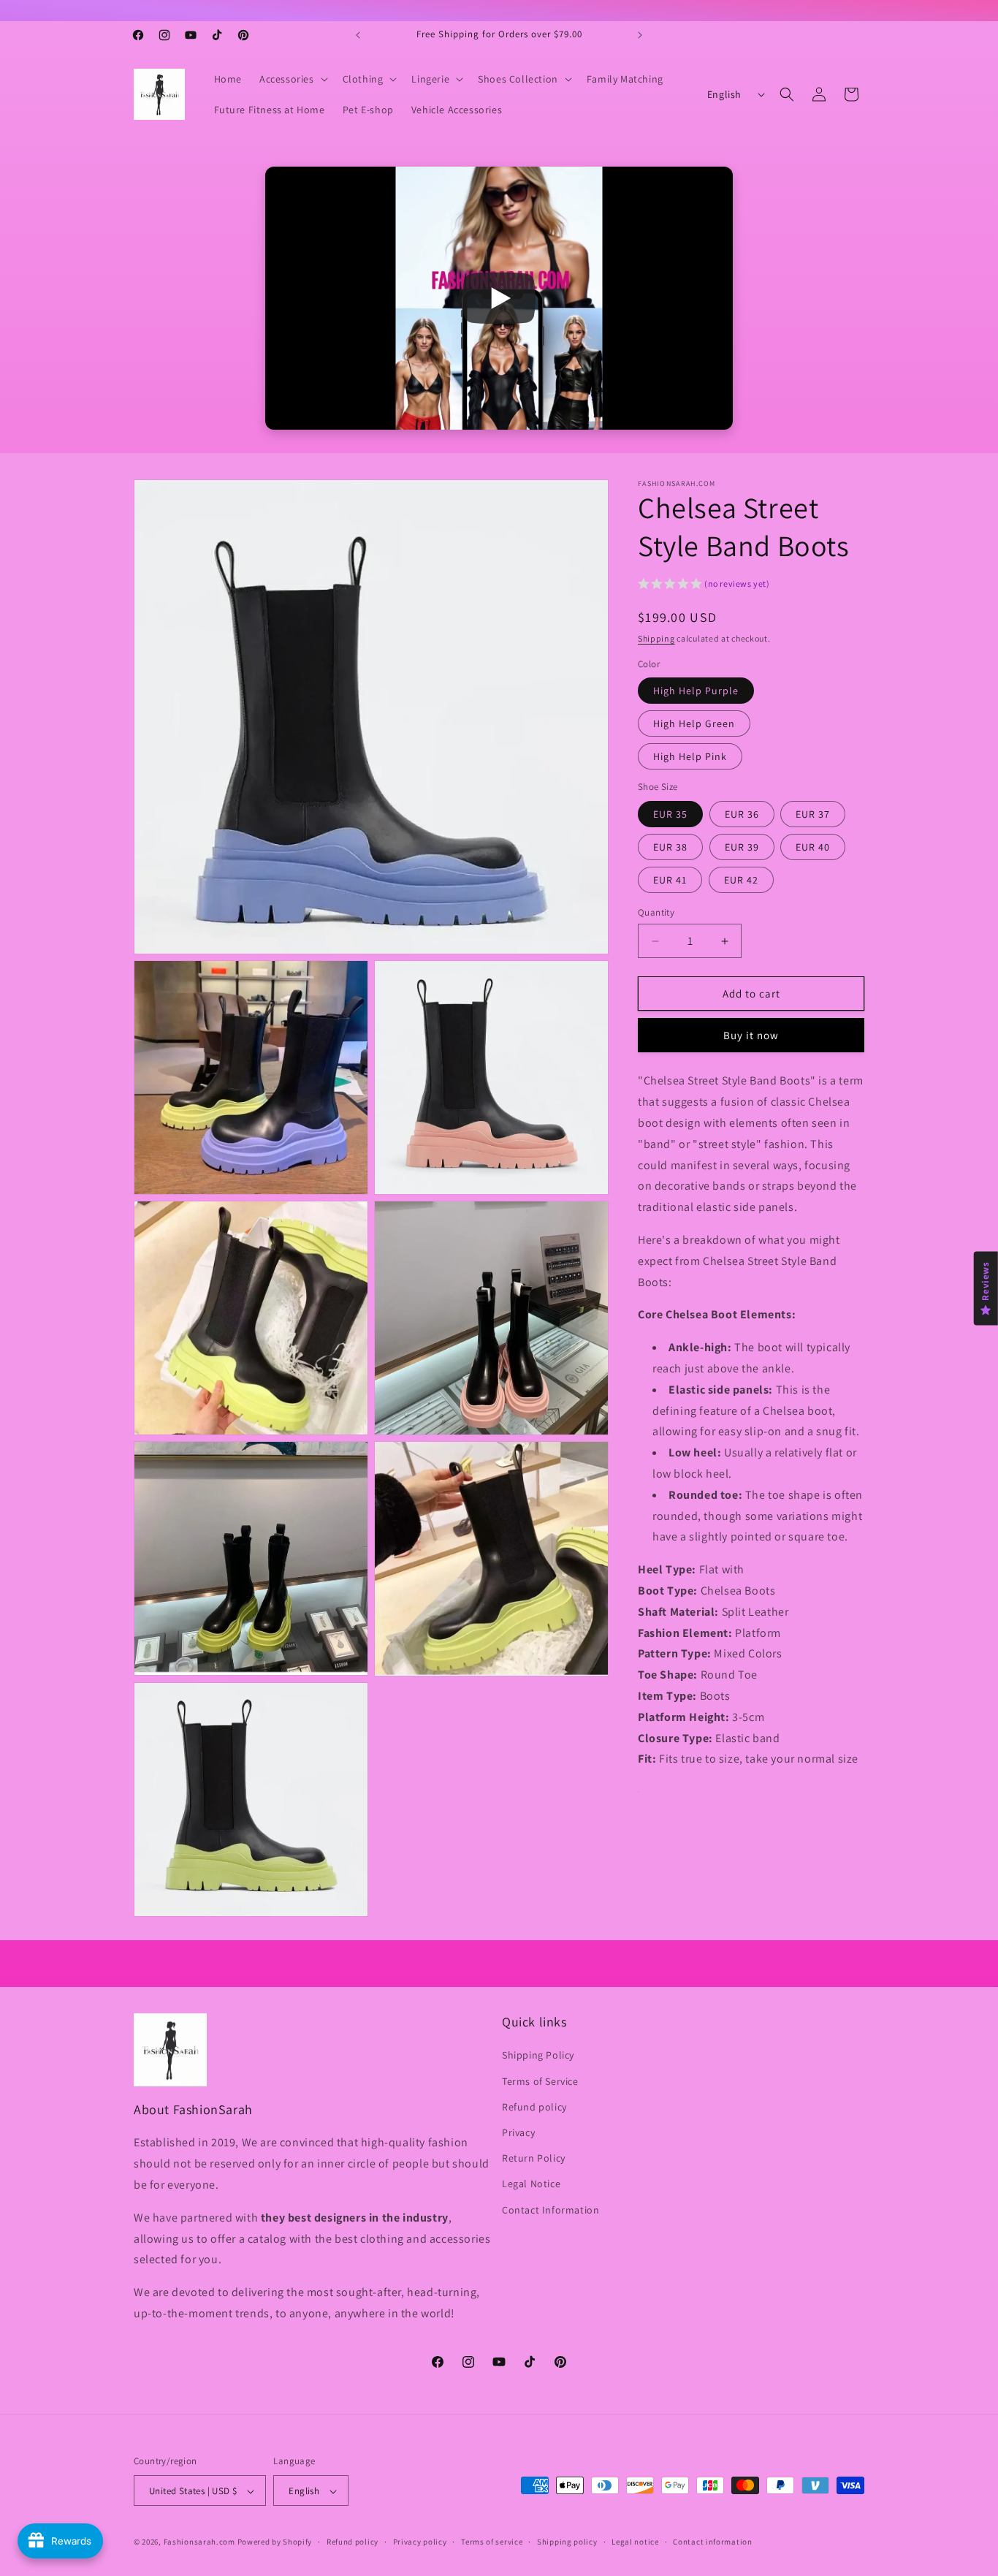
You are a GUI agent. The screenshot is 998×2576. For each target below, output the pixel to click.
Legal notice (635, 2542)
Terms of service (492, 2542)
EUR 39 (742, 847)
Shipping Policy (538, 2056)
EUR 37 (813, 814)
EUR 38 (670, 847)
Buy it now (751, 1036)
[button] (292, 79)
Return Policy (534, 2158)
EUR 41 (670, 880)
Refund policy (534, 2107)
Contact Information (551, 2210)
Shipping (656, 638)
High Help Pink (690, 757)
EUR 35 (670, 814)
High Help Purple (696, 691)
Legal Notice (531, 2184)
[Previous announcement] (358, 35)
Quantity (656, 912)
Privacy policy (420, 2542)
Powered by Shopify (275, 2542)
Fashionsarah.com (199, 2542)
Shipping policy (567, 2542)
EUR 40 (813, 847)
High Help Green (694, 724)
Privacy (518, 2132)
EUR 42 (741, 880)
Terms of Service (540, 2081)
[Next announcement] (640, 35)
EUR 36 (742, 814)
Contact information (712, 2542)
